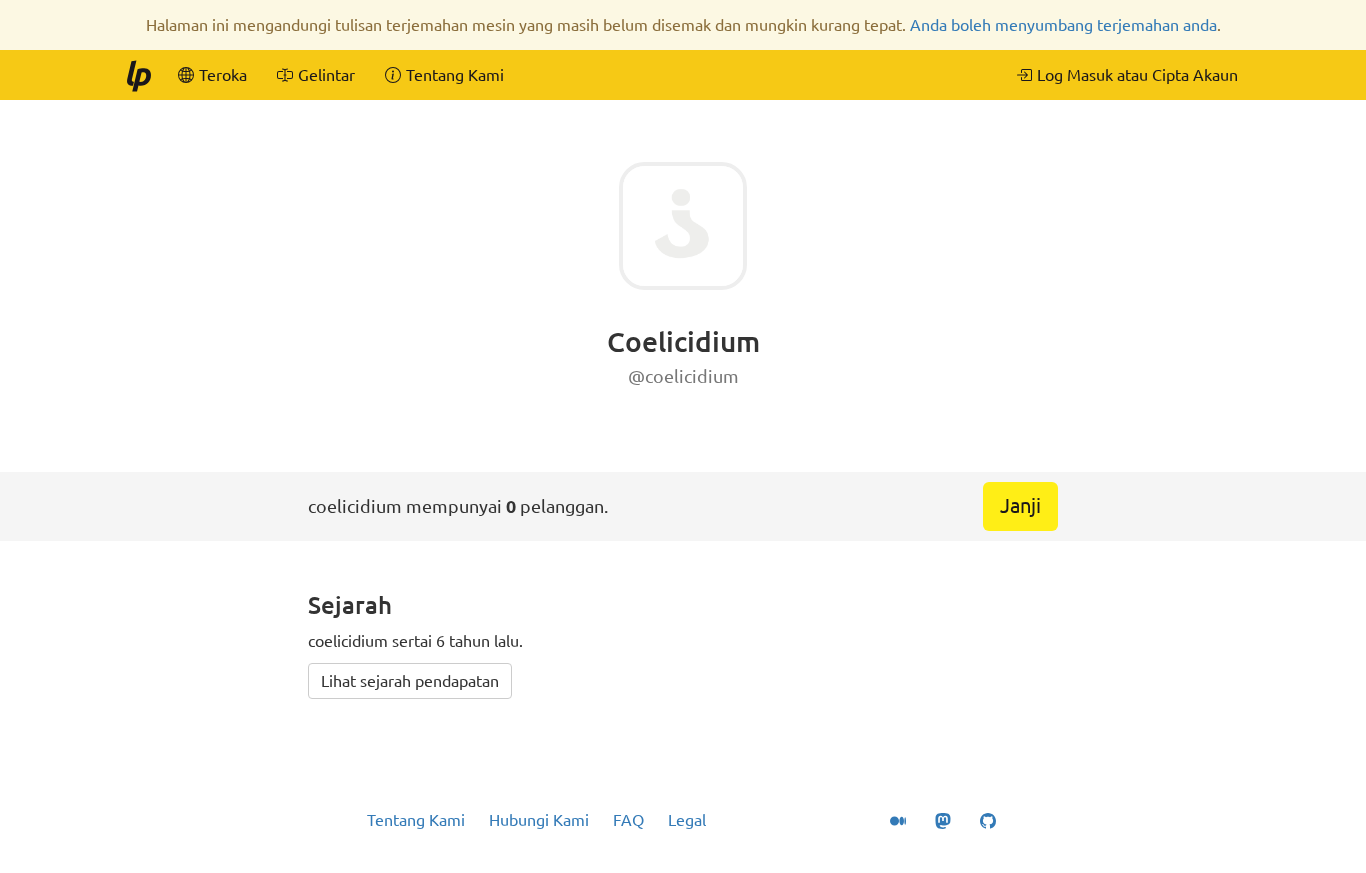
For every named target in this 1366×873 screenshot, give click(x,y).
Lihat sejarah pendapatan (410, 681)
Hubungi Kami (539, 820)
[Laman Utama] (138, 75)
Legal (687, 820)
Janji (1020, 505)
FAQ (628, 820)
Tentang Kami (416, 820)
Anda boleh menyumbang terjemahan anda (1063, 25)
